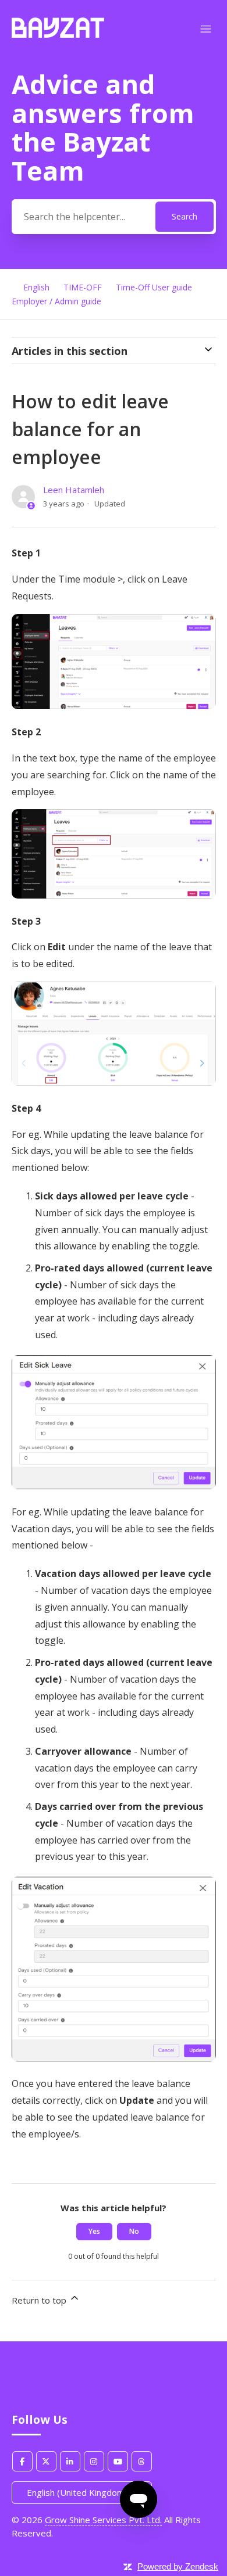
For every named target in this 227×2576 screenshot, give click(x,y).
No (134, 2231)
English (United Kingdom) (78, 2492)
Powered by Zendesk (178, 2566)
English (36, 287)
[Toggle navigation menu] (206, 29)
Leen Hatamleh (74, 490)
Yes (94, 2231)
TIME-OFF (83, 287)
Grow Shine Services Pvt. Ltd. (103, 2520)
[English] (58, 34)
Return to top (40, 2300)
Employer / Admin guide (56, 301)
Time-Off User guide (154, 287)
